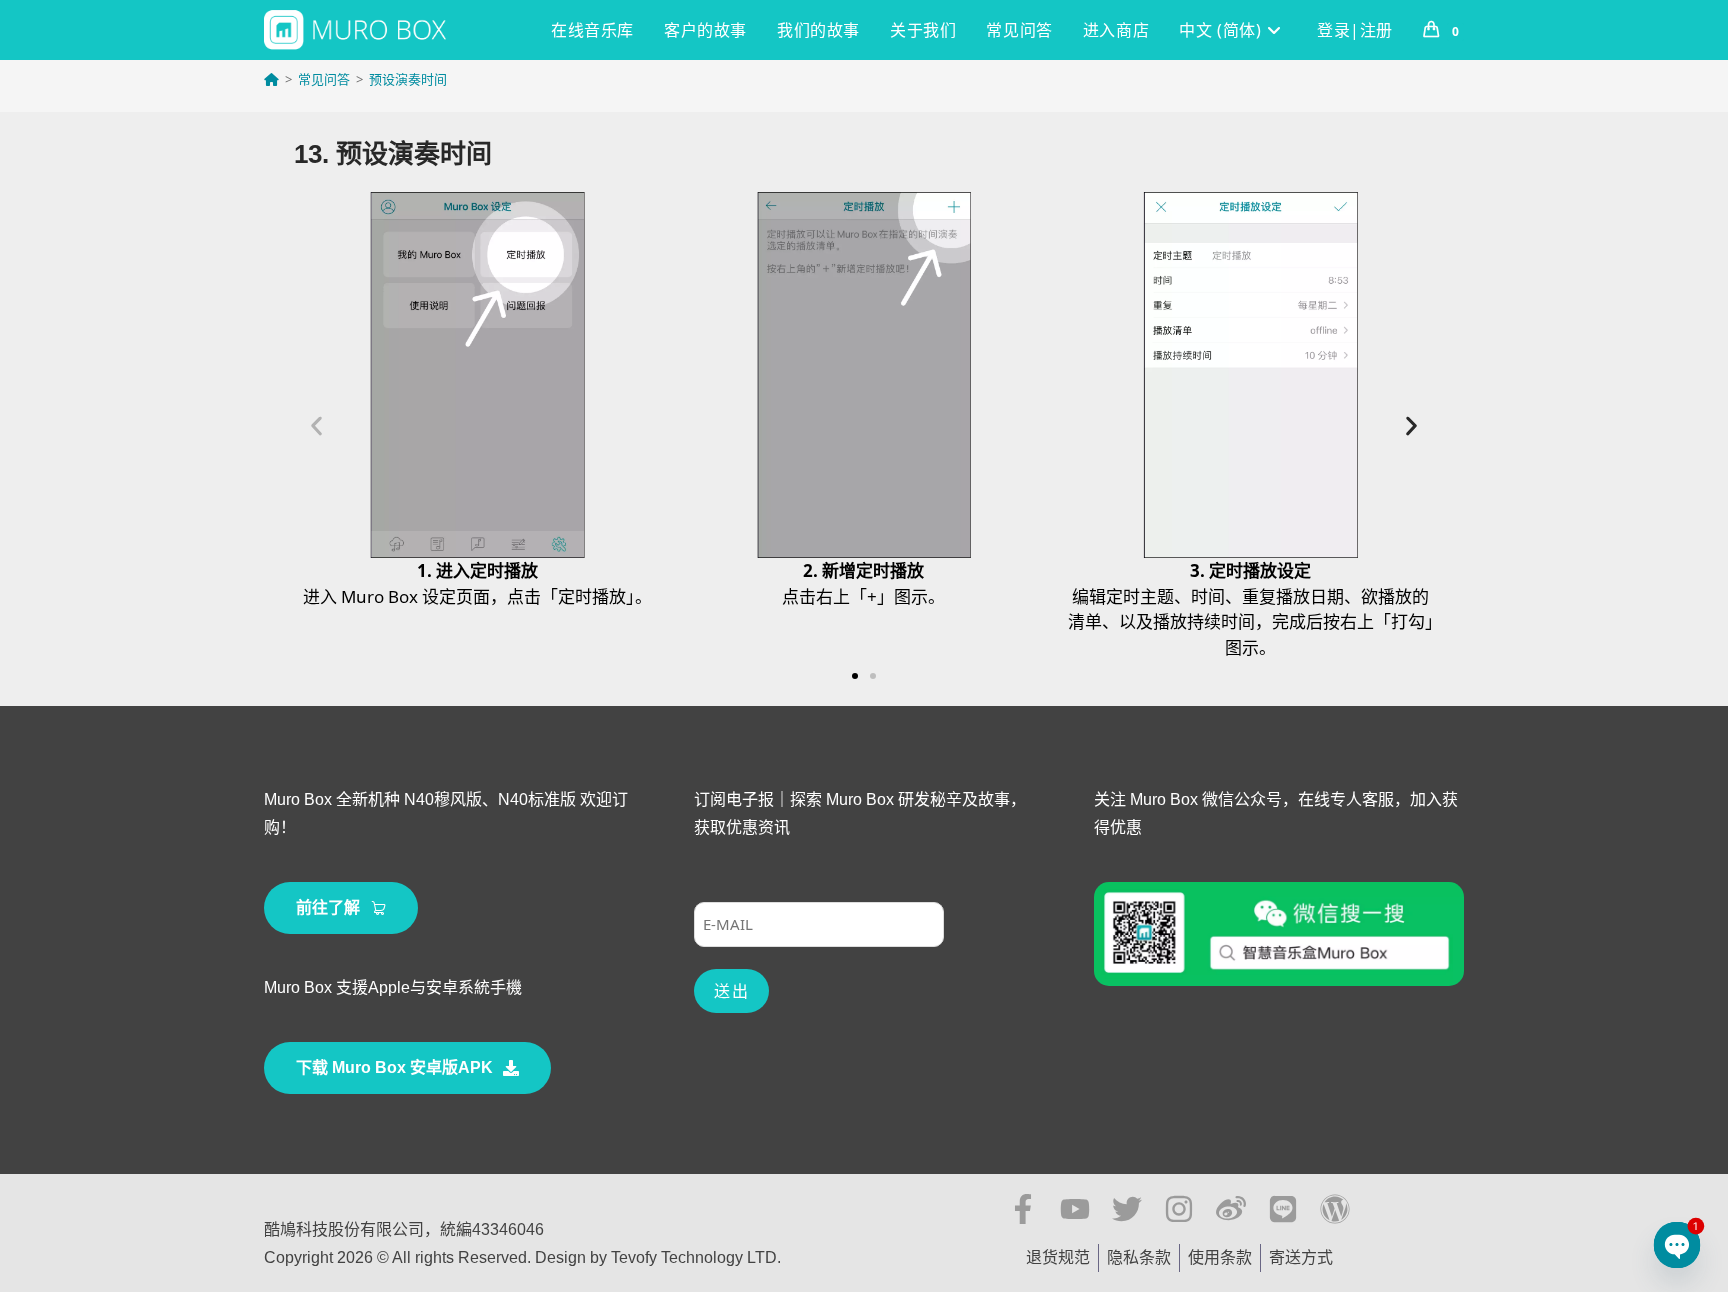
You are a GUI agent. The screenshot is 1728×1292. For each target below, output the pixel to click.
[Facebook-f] (1023, 1209)
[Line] (1283, 1209)
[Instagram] (1179, 1209)
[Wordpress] (1335, 1209)
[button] (316, 426)
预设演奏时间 (408, 79)
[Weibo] (1231, 1209)
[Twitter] (1127, 1209)
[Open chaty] (1677, 1245)
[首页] (271, 79)
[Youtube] (1075, 1209)
